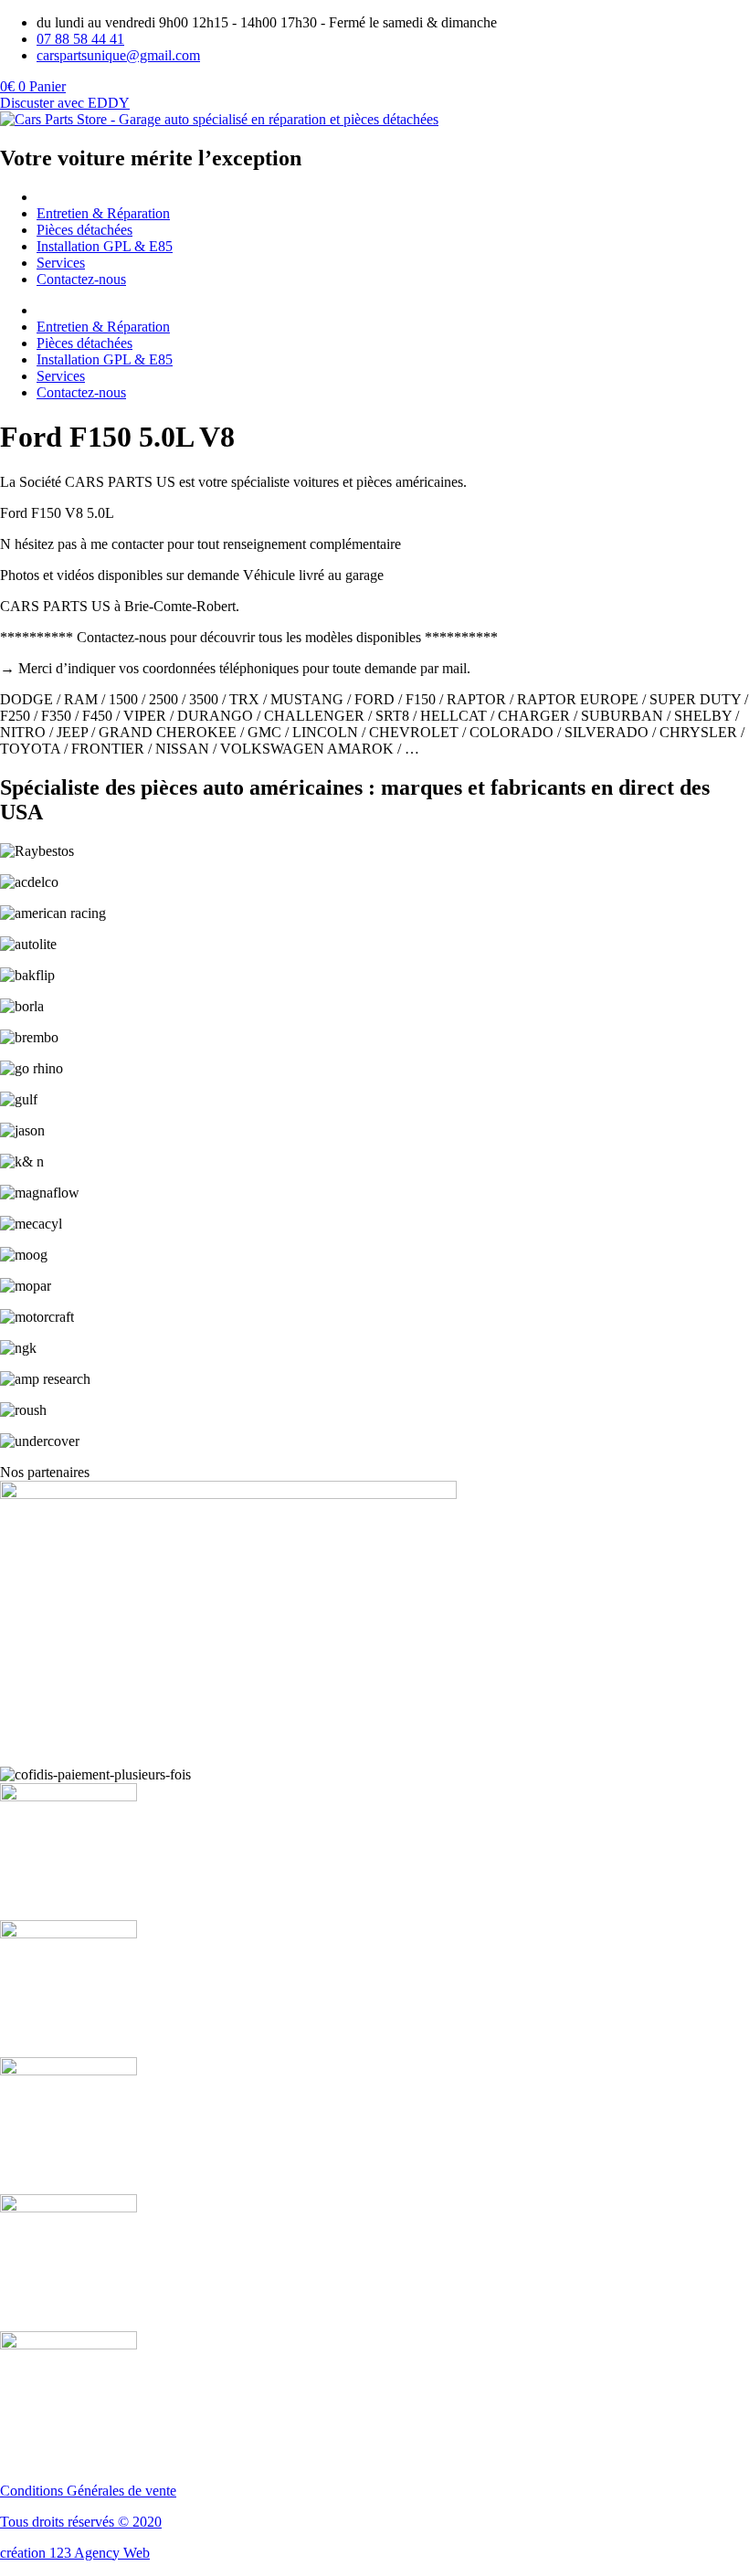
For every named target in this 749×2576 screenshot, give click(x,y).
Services (61, 263)
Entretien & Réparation (103, 213)
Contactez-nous (81, 279)
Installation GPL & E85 (105, 246)
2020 (147, 2522)
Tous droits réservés (59, 2522)
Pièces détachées (84, 230)
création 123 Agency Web (75, 2553)
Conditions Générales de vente (88, 2491)
